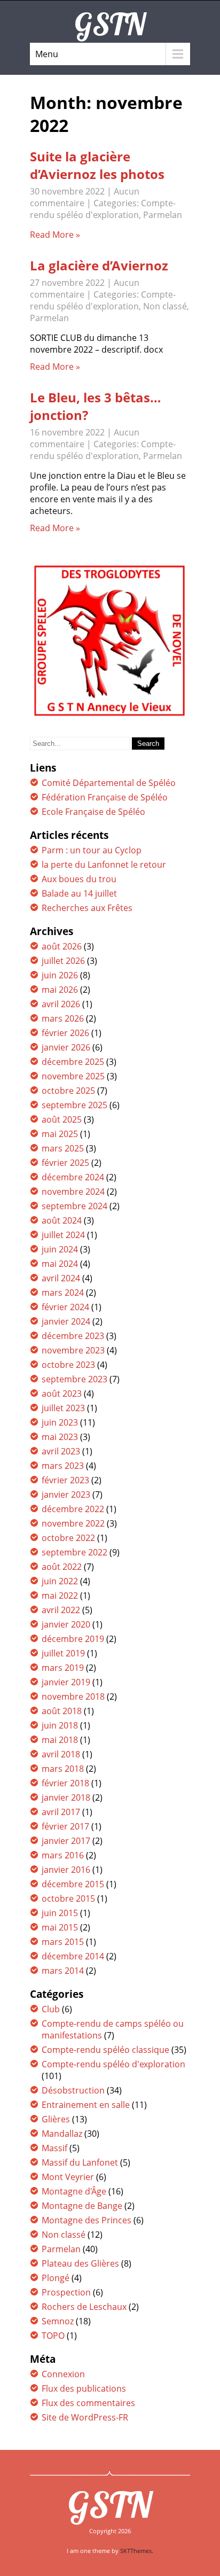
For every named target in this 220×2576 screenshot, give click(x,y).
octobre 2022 (68, 1538)
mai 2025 (60, 1134)
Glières (56, 2119)
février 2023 (65, 1480)
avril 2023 (61, 1451)
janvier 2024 (66, 1321)
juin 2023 (60, 1422)
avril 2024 (61, 1278)
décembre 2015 (73, 1884)
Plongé (56, 2278)
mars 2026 (63, 1018)
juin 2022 (60, 1581)
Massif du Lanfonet (80, 2162)
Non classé (165, 306)
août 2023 (62, 1394)
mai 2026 (60, 990)
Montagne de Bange (82, 2206)
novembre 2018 (73, 1696)
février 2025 (65, 1163)
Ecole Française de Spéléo (93, 812)
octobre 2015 (68, 1898)
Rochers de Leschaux (84, 2307)
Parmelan (163, 215)
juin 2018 (60, 1725)
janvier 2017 (66, 1841)
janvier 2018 (66, 1797)
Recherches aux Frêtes (87, 908)
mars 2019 (63, 1668)
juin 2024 (60, 1249)
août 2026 (62, 946)
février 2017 (65, 1826)
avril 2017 (61, 1812)
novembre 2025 (73, 1076)
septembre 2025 (74, 1105)
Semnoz (58, 2321)
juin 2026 (60, 975)
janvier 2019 (66, 1682)
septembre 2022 (74, 1552)
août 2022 (62, 1567)
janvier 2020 (66, 1624)
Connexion (63, 2374)
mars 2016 (63, 1855)
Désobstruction (73, 2090)
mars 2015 (63, 1942)
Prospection (66, 2292)
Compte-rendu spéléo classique (105, 2050)
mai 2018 (60, 1740)
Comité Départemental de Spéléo (109, 783)
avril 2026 (61, 1004)
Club (51, 2009)
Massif (54, 2148)
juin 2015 (60, 1913)
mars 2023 (63, 1466)
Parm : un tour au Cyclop (92, 850)
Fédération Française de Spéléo (105, 797)
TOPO (53, 2336)
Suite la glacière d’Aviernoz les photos (97, 165)
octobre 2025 (68, 1091)
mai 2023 (60, 1437)
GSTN (110, 2504)
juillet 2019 (63, 1653)
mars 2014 (63, 1971)
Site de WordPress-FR (85, 2417)
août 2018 (62, 1711)
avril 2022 (61, 1610)
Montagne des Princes (87, 2220)
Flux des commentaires (88, 2403)
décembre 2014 (73, 1956)
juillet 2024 (63, 1235)
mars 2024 (63, 1293)
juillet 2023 (63, 1408)
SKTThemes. (137, 2551)
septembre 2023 (74, 1379)
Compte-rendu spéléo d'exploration (103, 209)
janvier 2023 (66, 1495)
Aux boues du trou (79, 879)
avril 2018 (61, 1754)
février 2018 (65, 1783)
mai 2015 (60, 1927)
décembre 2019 (73, 1639)
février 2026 (65, 1033)
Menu (47, 54)
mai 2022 (60, 1596)
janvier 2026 (66, 1047)
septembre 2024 (74, 1206)
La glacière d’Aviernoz (99, 265)
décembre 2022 (73, 1509)
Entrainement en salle (86, 2105)
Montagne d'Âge (74, 2191)
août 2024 (62, 1220)
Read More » (55, 235)
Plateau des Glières (80, 2263)
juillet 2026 (63, 961)
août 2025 (62, 1119)
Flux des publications (84, 2388)
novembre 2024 (73, 1192)
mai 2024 (60, 1264)
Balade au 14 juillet (79, 893)
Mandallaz (62, 2134)
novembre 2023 (73, 1350)
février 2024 (65, 1307)
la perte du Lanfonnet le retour (104, 865)
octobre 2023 (68, 1365)
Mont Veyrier (68, 2177)
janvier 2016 (66, 1870)
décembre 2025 (73, 1062)
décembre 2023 (73, 1336)
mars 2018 (63, 1769)
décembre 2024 (73, 1177)
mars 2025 (63, 1148)
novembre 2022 (73, 1523)
